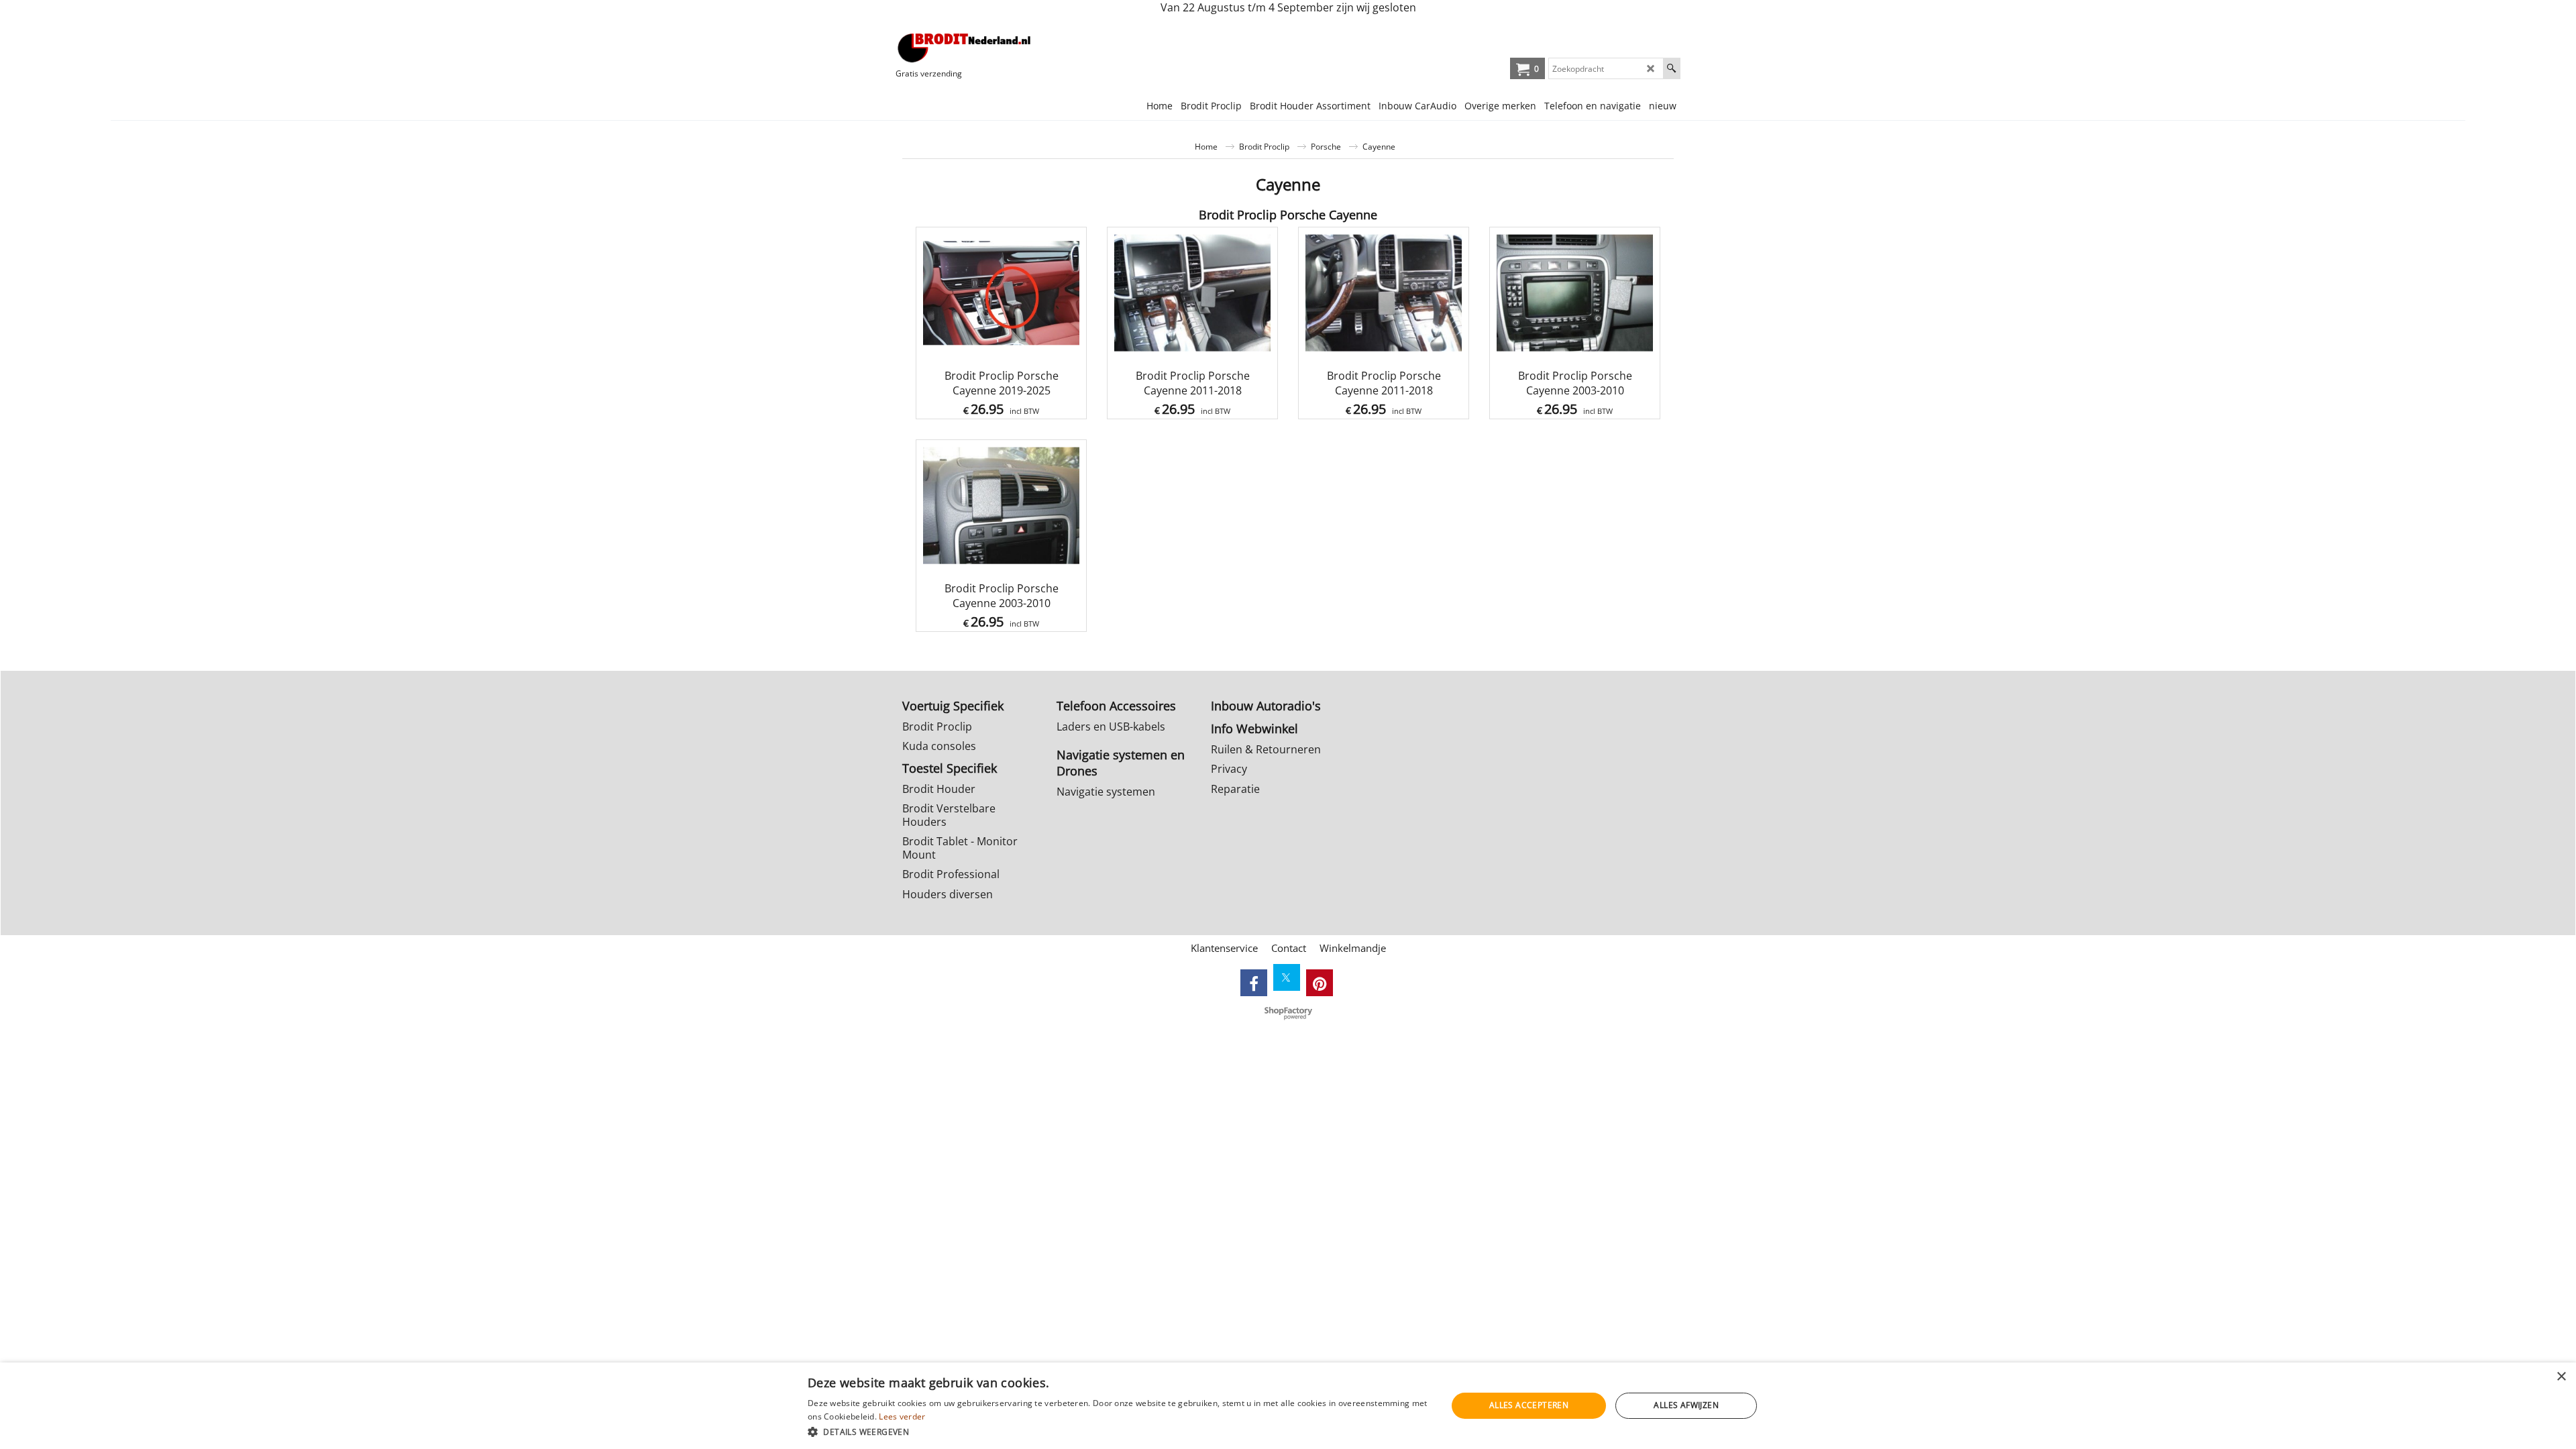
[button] (1118, 1431)
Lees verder (902, 1416)
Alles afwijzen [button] (1686, 1405)
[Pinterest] (1320, 983)
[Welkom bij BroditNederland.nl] (965, 48)
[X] (1287, 977)
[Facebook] (1254, 983)
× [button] (2561, 1377)
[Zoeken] (1671, 68)
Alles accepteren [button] (1529, 1405)
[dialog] (1288, 1406)
